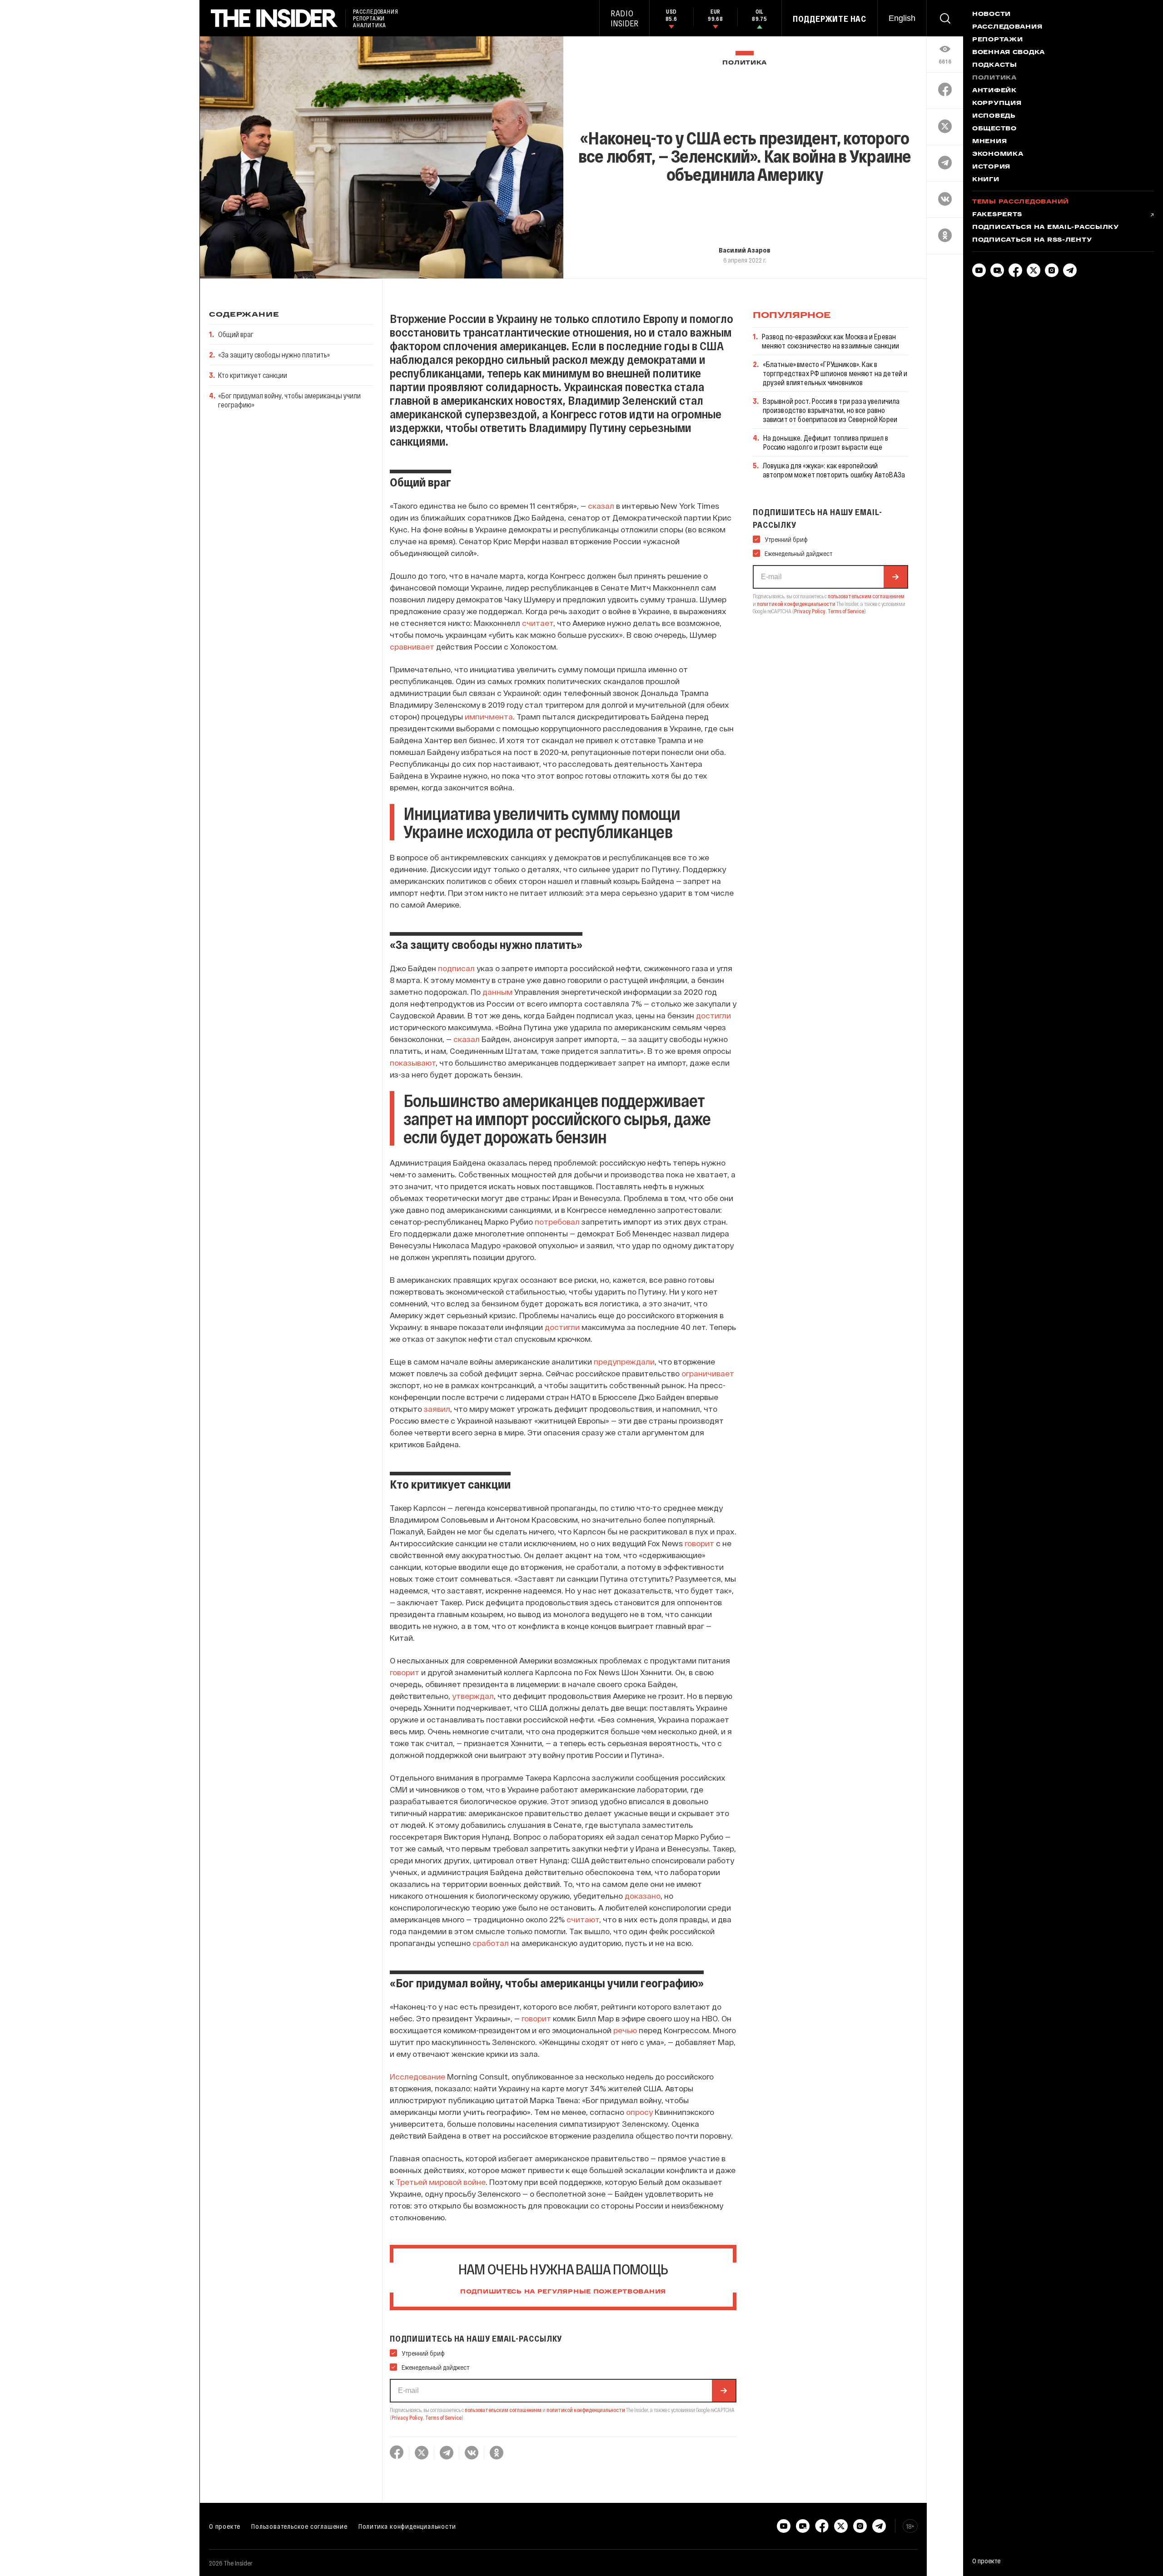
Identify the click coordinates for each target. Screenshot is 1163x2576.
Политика (745, 63)
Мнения (989, 142)
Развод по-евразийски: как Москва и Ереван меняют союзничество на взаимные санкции (830, 341)
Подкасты (995, 65)
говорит (699, 1543)
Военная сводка (1009, 53)
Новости (992, 15)
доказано (643, 1896)
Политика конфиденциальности (407, 2526)
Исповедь (994, 116)
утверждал (473, 1696)
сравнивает (412, 646)
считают (583, 1919)
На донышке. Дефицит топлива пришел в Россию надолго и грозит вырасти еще (826, 442)
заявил (437, 1409)
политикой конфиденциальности (586, 2410)
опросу (639, 2112)
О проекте (225, 2526)
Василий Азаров (745, 250)
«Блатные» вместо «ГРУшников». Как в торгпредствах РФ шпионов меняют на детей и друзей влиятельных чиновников (835, 373)
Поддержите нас (830, 19)
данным (497, 992)
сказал (601, 506)
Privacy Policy (407, 2417)
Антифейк (994, 91)
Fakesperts (997, 215)
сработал (491, 1943)
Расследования (1007, 27)
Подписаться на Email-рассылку (1046, 228)
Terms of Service (443, 2417)
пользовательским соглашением (503, 2410)
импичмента (489, 716)
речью (625, 2030)
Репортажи (997, 40)
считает (538, 623)
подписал (456, 968)
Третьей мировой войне (441, 2182)
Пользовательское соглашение (299, 2526)
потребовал (557, 1221)
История (991, 167)
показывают (413, 1062)
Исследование (417, 2076)
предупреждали (624, 1361)
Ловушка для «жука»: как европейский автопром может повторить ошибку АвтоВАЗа (834, 470)
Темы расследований (1021, 202)
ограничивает (708, 1373)
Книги (986, 180)
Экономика (998, 154)
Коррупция (997, 104)
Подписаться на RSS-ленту (1032, 240)
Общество (994, 129)
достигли (713, 1015)
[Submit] (724, 2391)
